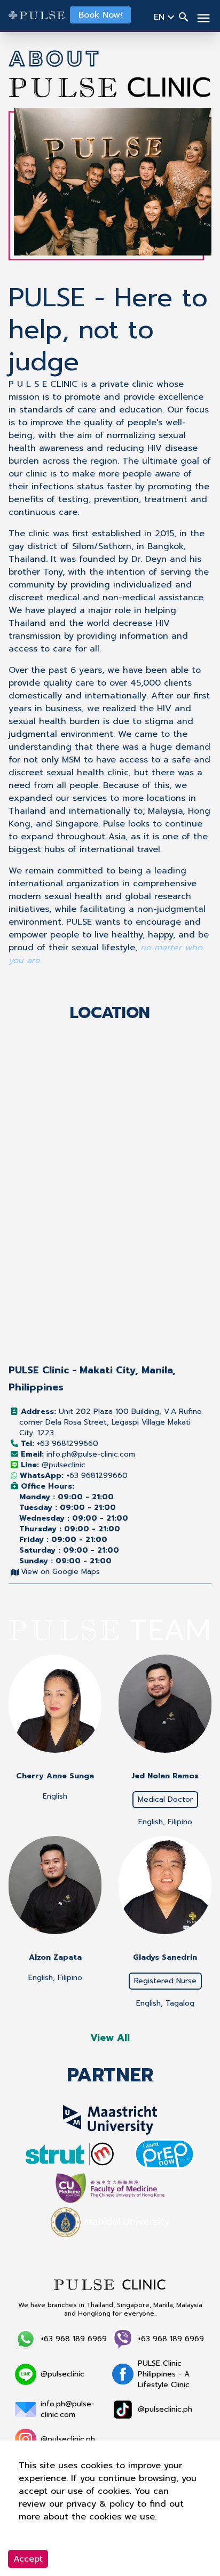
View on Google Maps (60, 1572)
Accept (28, 2559)
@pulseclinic (53, 1465)
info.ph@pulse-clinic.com (78, 1454)
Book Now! (100, 15)
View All (110, 2038)
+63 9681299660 (60, 1444)
